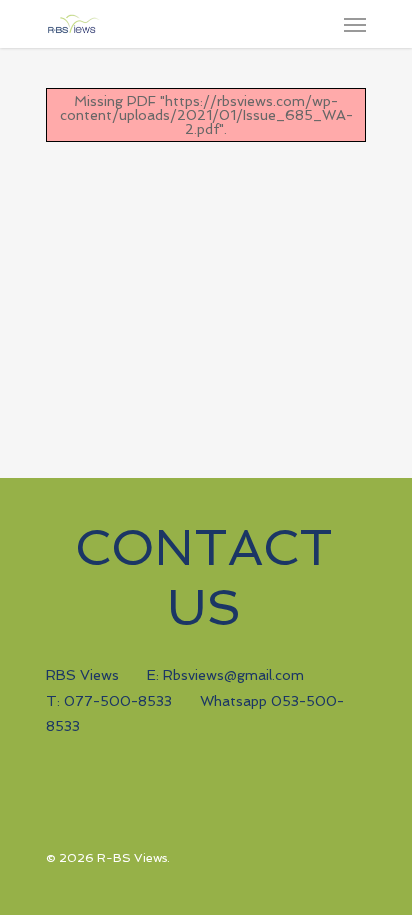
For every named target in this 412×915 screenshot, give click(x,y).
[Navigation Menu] (355, 24)
